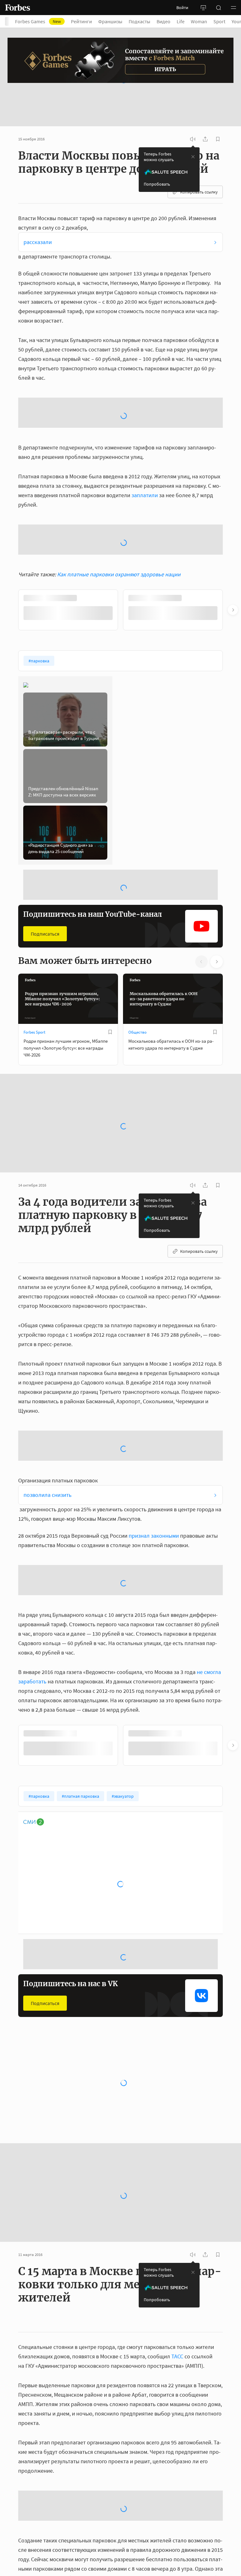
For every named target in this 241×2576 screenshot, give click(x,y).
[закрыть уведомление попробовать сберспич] (193, 123)
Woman (199, 21)
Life (181, 21)
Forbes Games (38, 21)
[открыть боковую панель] (203, 8)
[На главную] (18, 8)
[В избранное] (110, 898)
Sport (219, 21)
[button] (233, 8)
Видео (163, 21)
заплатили (145, 412)
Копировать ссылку (199, 159)
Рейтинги (81, 21)
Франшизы (110, 21)
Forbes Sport (34, 898)
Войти (182, 8)
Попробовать (157, 151)
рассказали (38, 209)
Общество (137, 898)
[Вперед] (233, 476)
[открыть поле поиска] (218, 8)
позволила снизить (48, 1361)
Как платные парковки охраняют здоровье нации (119, 440)
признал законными (154, 1402)
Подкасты (139, 21)
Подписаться (45, 800)
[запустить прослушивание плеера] (193, 106)
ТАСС (177, 2223)
